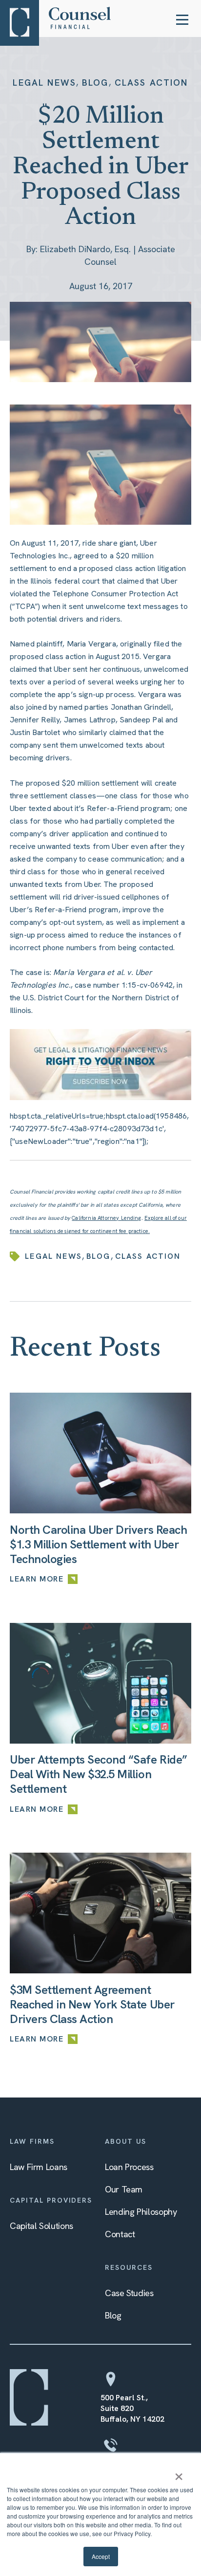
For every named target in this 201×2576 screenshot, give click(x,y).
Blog (95, 83)
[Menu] (182, 20)
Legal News (44, 83)
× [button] (179, 2473)
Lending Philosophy (141, 2212)
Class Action (151, 83)
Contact (120, 2234)
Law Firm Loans (39, 2167)
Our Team (124, 2189)
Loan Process (129, 2167)
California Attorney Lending (106, 1218)
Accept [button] (101, 2556)
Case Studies (129, 2293)
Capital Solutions (41, 2226)
